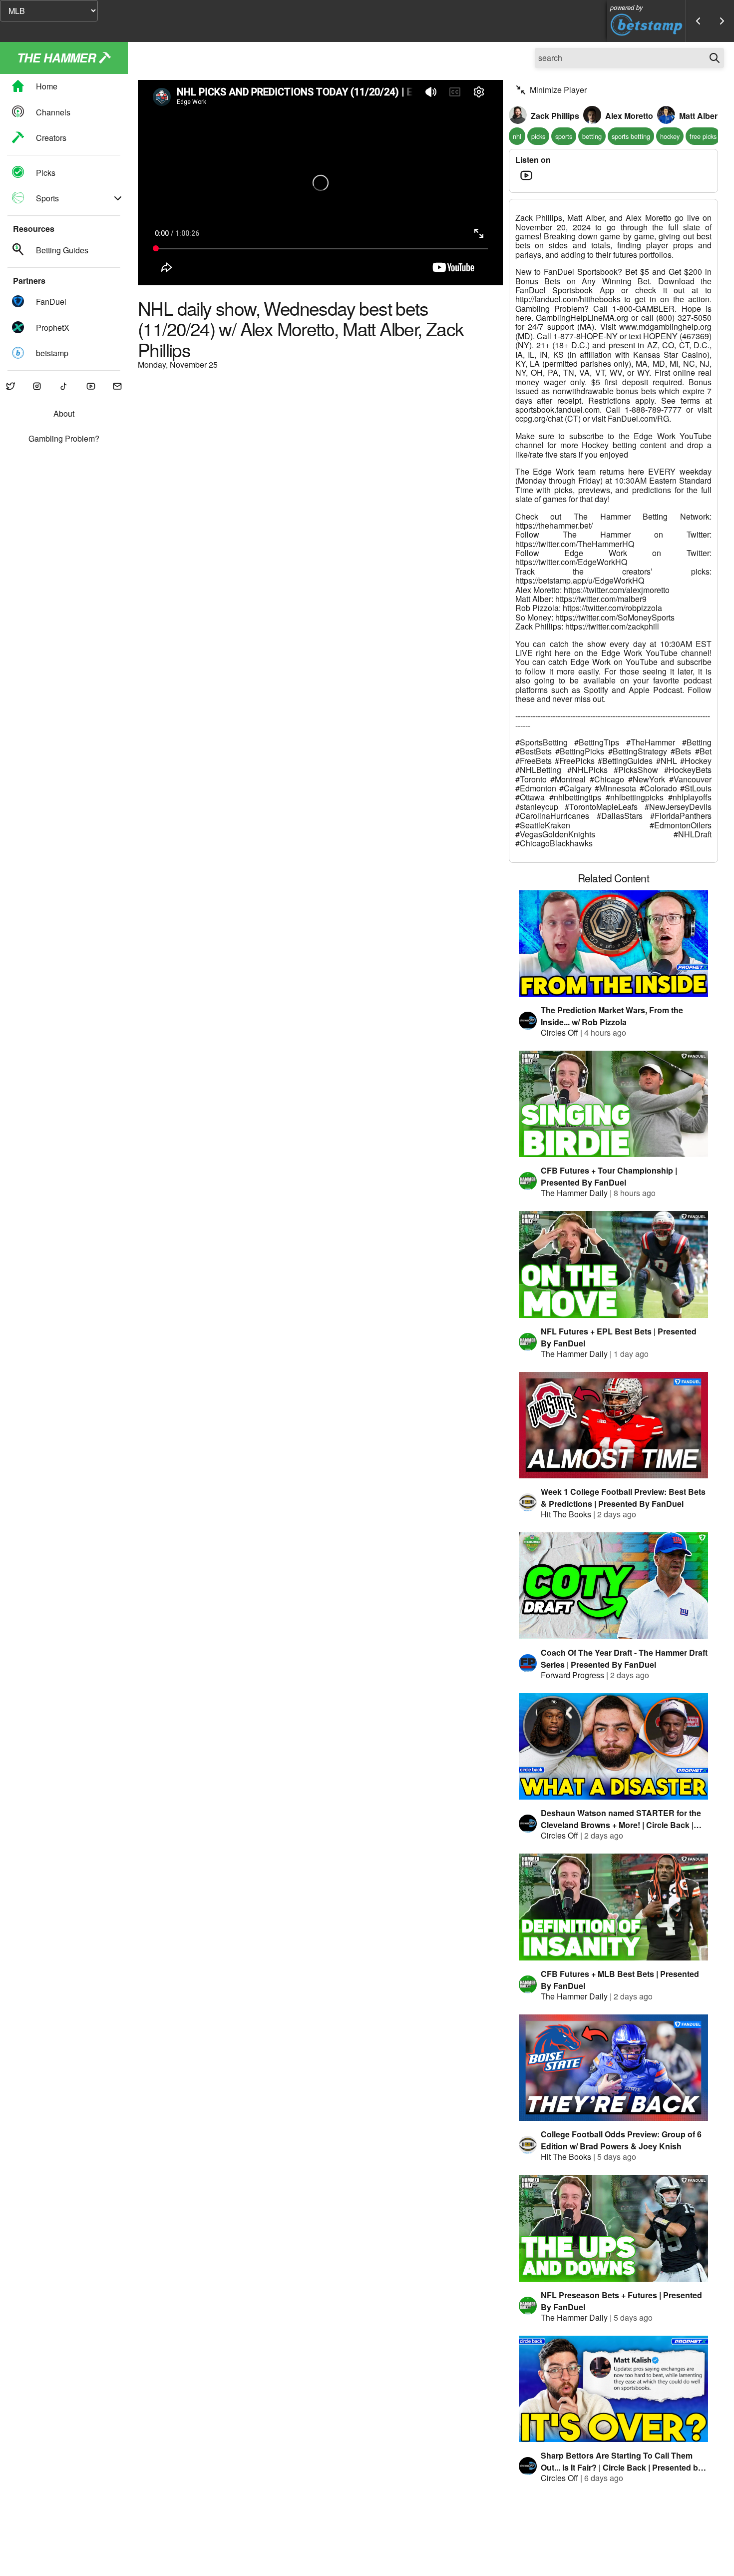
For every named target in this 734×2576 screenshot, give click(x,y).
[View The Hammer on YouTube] (91, 387)
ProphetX (53, 327)
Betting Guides (62, 250)
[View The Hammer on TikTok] (64, 387)
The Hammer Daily (574, 1193)
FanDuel (51, 302)
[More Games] (722, 21)
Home (47, 87)
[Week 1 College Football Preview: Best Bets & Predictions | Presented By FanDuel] (614, 1425)
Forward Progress (572, 1675)
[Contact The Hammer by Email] (117, 387)
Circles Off (559, 1032)
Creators (51, 138)
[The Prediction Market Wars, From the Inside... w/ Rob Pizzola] (614, 944)
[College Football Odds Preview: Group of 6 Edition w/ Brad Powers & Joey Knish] (614, 2068)
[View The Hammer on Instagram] (37, 387)
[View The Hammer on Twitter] (10, 387)
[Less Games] (698, 21)
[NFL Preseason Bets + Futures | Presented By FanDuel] (614, 2228)
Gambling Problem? (64, 439)
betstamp (52, 353)
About (64, 414)
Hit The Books (566, 1514)
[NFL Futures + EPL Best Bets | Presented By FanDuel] (614, 1264)
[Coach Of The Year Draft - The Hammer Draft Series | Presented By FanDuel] (614, 1586)
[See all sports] (118, 198)
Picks (46, 173)
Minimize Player (558, 90)
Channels (53, 112)
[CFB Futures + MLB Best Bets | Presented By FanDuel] (614, 1907)
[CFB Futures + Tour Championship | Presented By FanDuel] (614, 1104)
